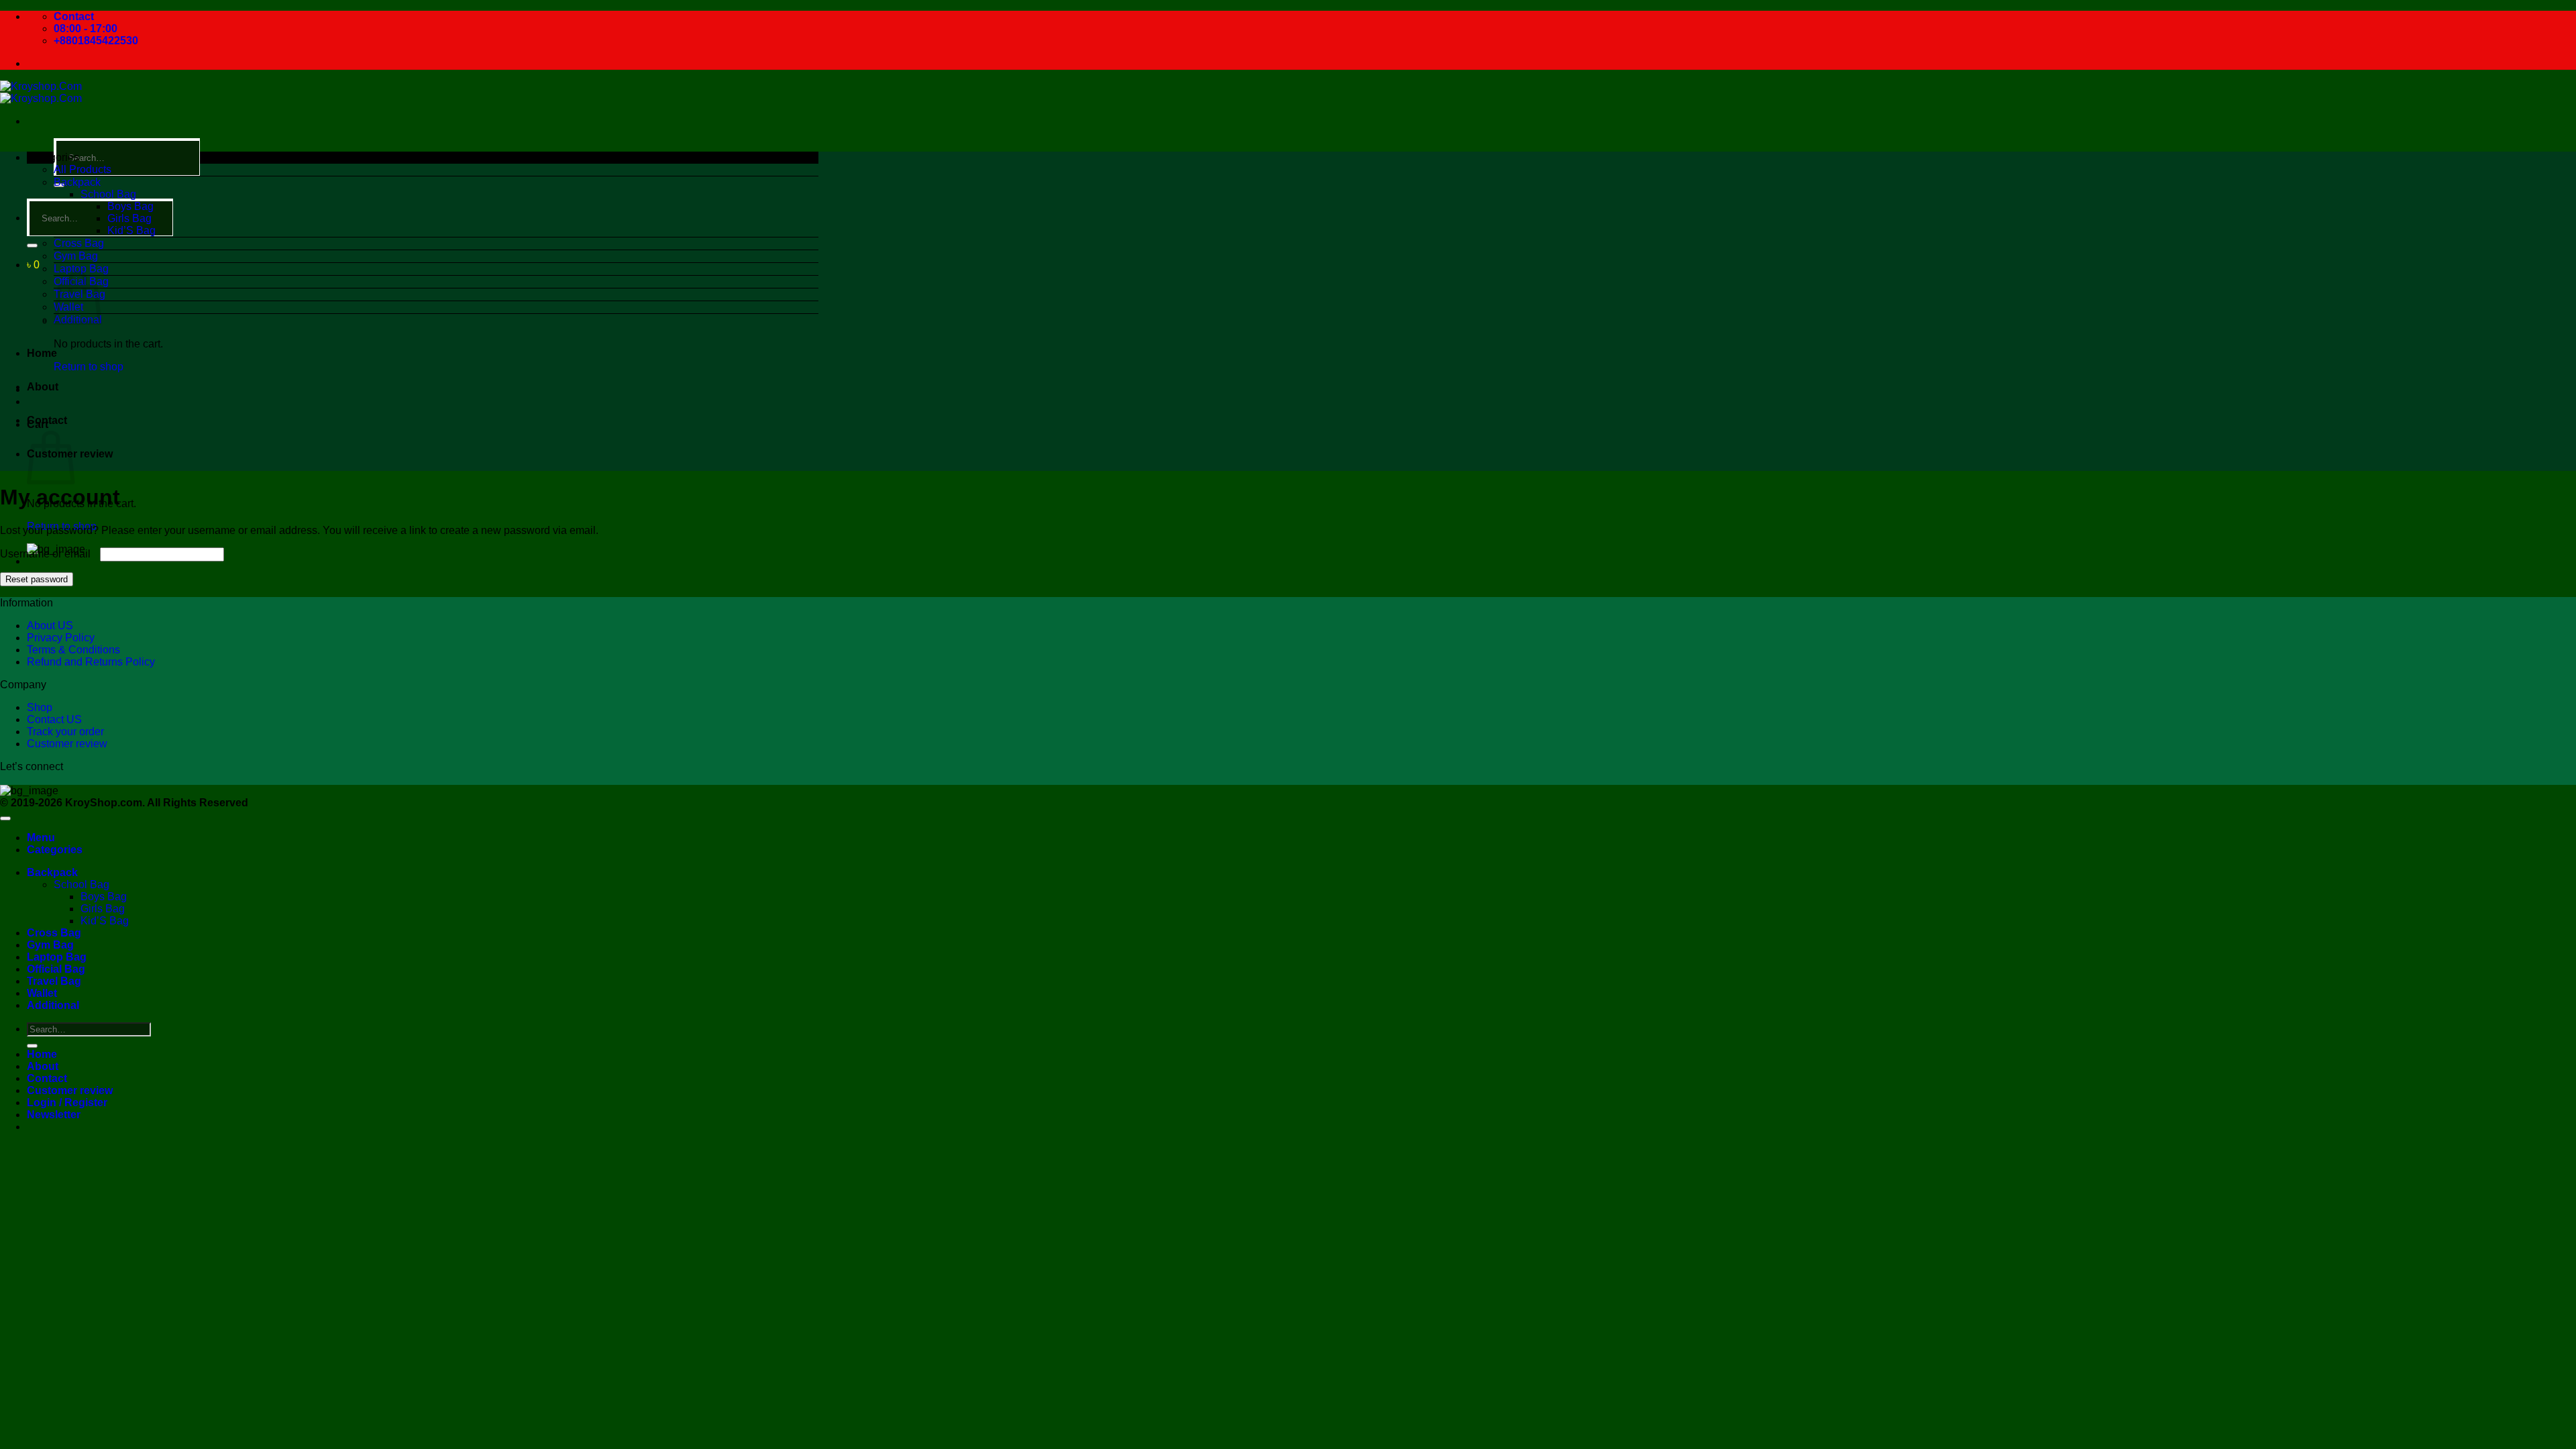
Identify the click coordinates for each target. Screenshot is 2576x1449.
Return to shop (89, 367)
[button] (33, 265)
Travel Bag (54, 981)
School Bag (108, 194)
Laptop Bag (81, 269)
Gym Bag (76, 256)
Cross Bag (79, 243)
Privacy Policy (61, 638)
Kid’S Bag (131, 230)
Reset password (37, 579)
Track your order (65, 732)
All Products (83, 169)
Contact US (54, 719)
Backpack (77, 182)
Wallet (42, 993)
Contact (47, 420)
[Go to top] (5, 818)
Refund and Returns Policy (91, 662)
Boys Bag (130, 206)
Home (42, 353)
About (43, 387)
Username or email (49, 554)
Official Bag (56, 969)
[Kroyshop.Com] (41, 92)
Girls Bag (129, 218)
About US (50, 626)
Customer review (67, 744)
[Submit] (32, 246)
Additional (53, 1005)
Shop (40, 707)
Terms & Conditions (73, 650)
